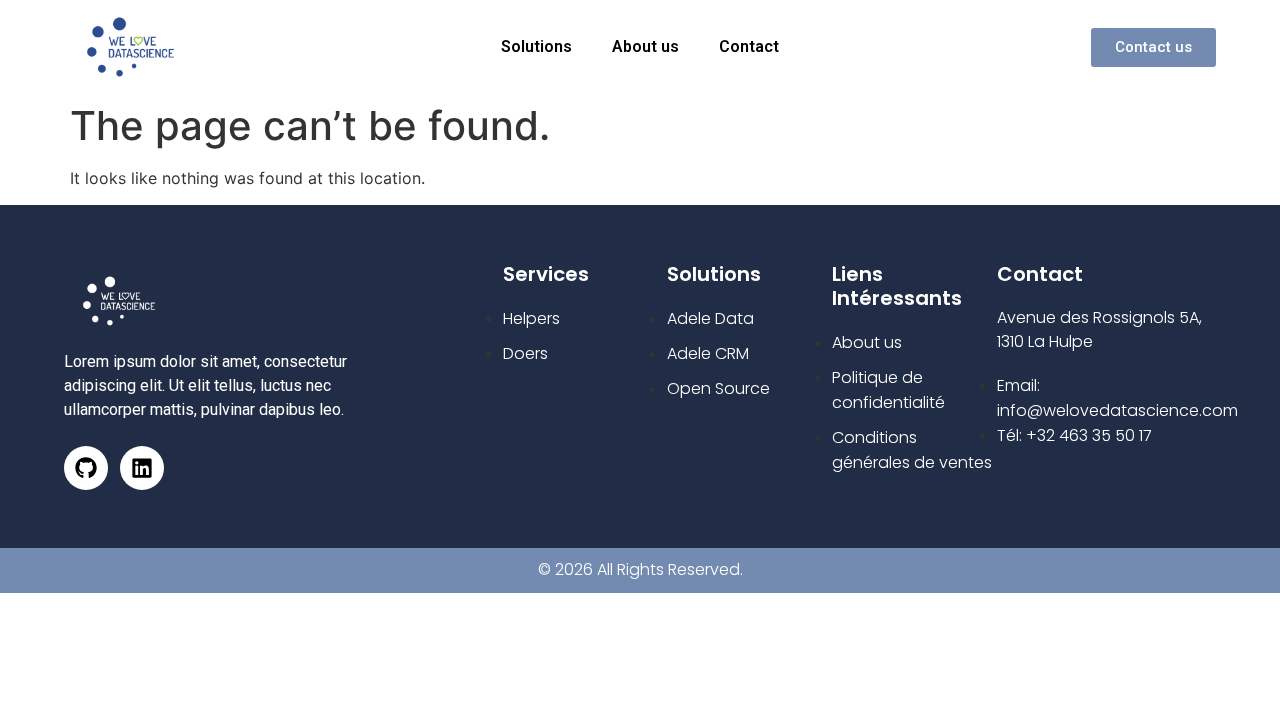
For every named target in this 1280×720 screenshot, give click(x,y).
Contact (749, 46)
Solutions (536, 46)
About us (645, 46)
